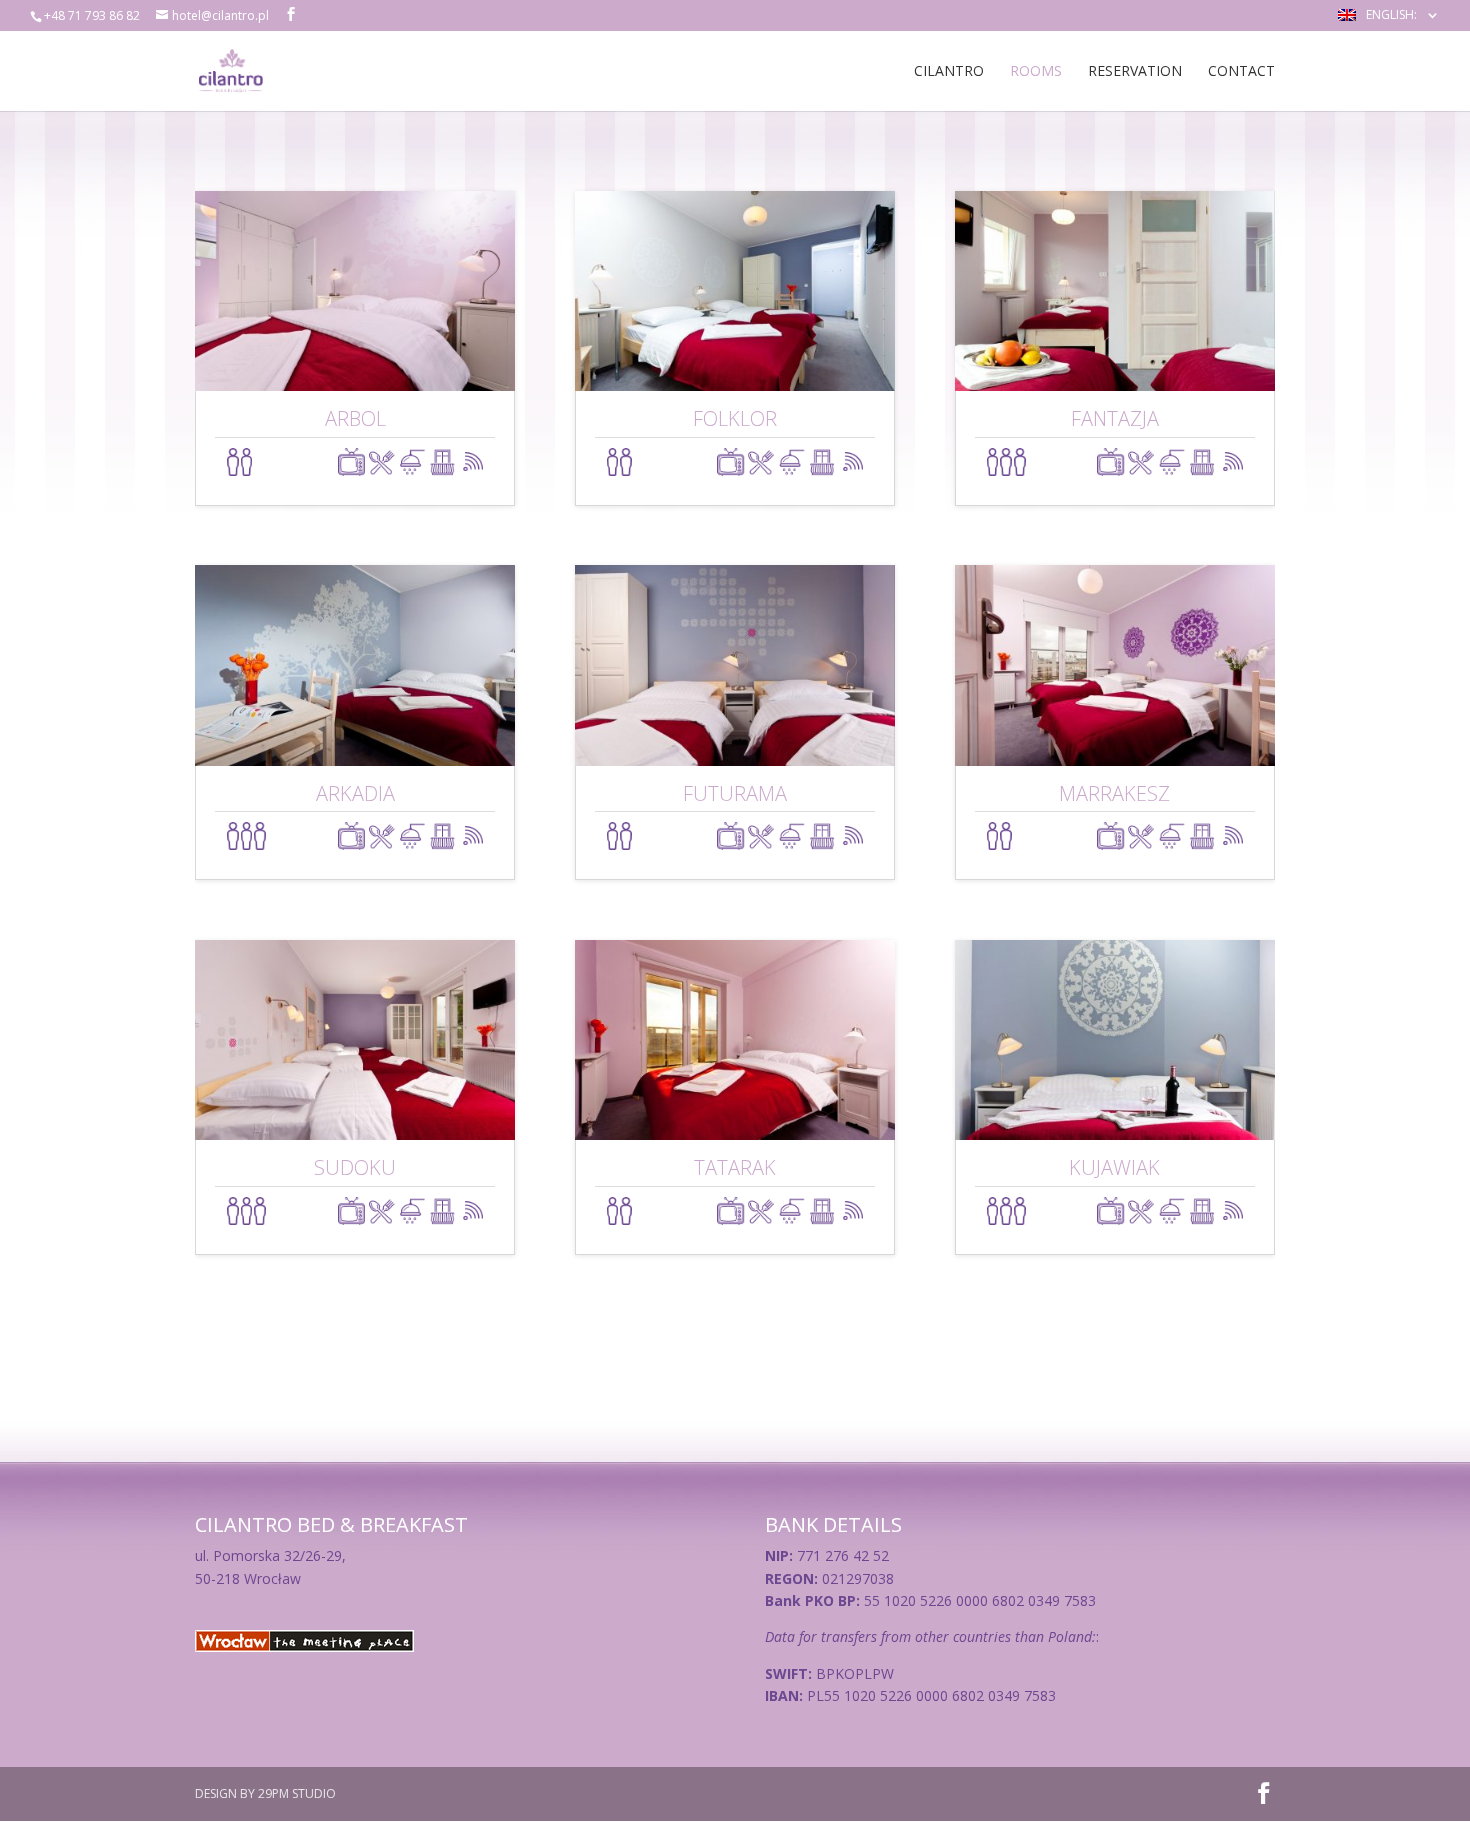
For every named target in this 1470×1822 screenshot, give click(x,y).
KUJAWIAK (1114, 1167)
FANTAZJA (1115, 418)
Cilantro (949, 72)
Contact (1241, 72)
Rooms (1036, 72)
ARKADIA (355, 793)
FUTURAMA (735, 793)
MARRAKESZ (1114, 793)
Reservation (1135, 72)
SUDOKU (355, 1167)
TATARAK (735, 1167)
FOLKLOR (735, 418)
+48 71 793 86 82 (92, 15)
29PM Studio (297, 1793)
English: (1393, 16)
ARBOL (355, 418)
